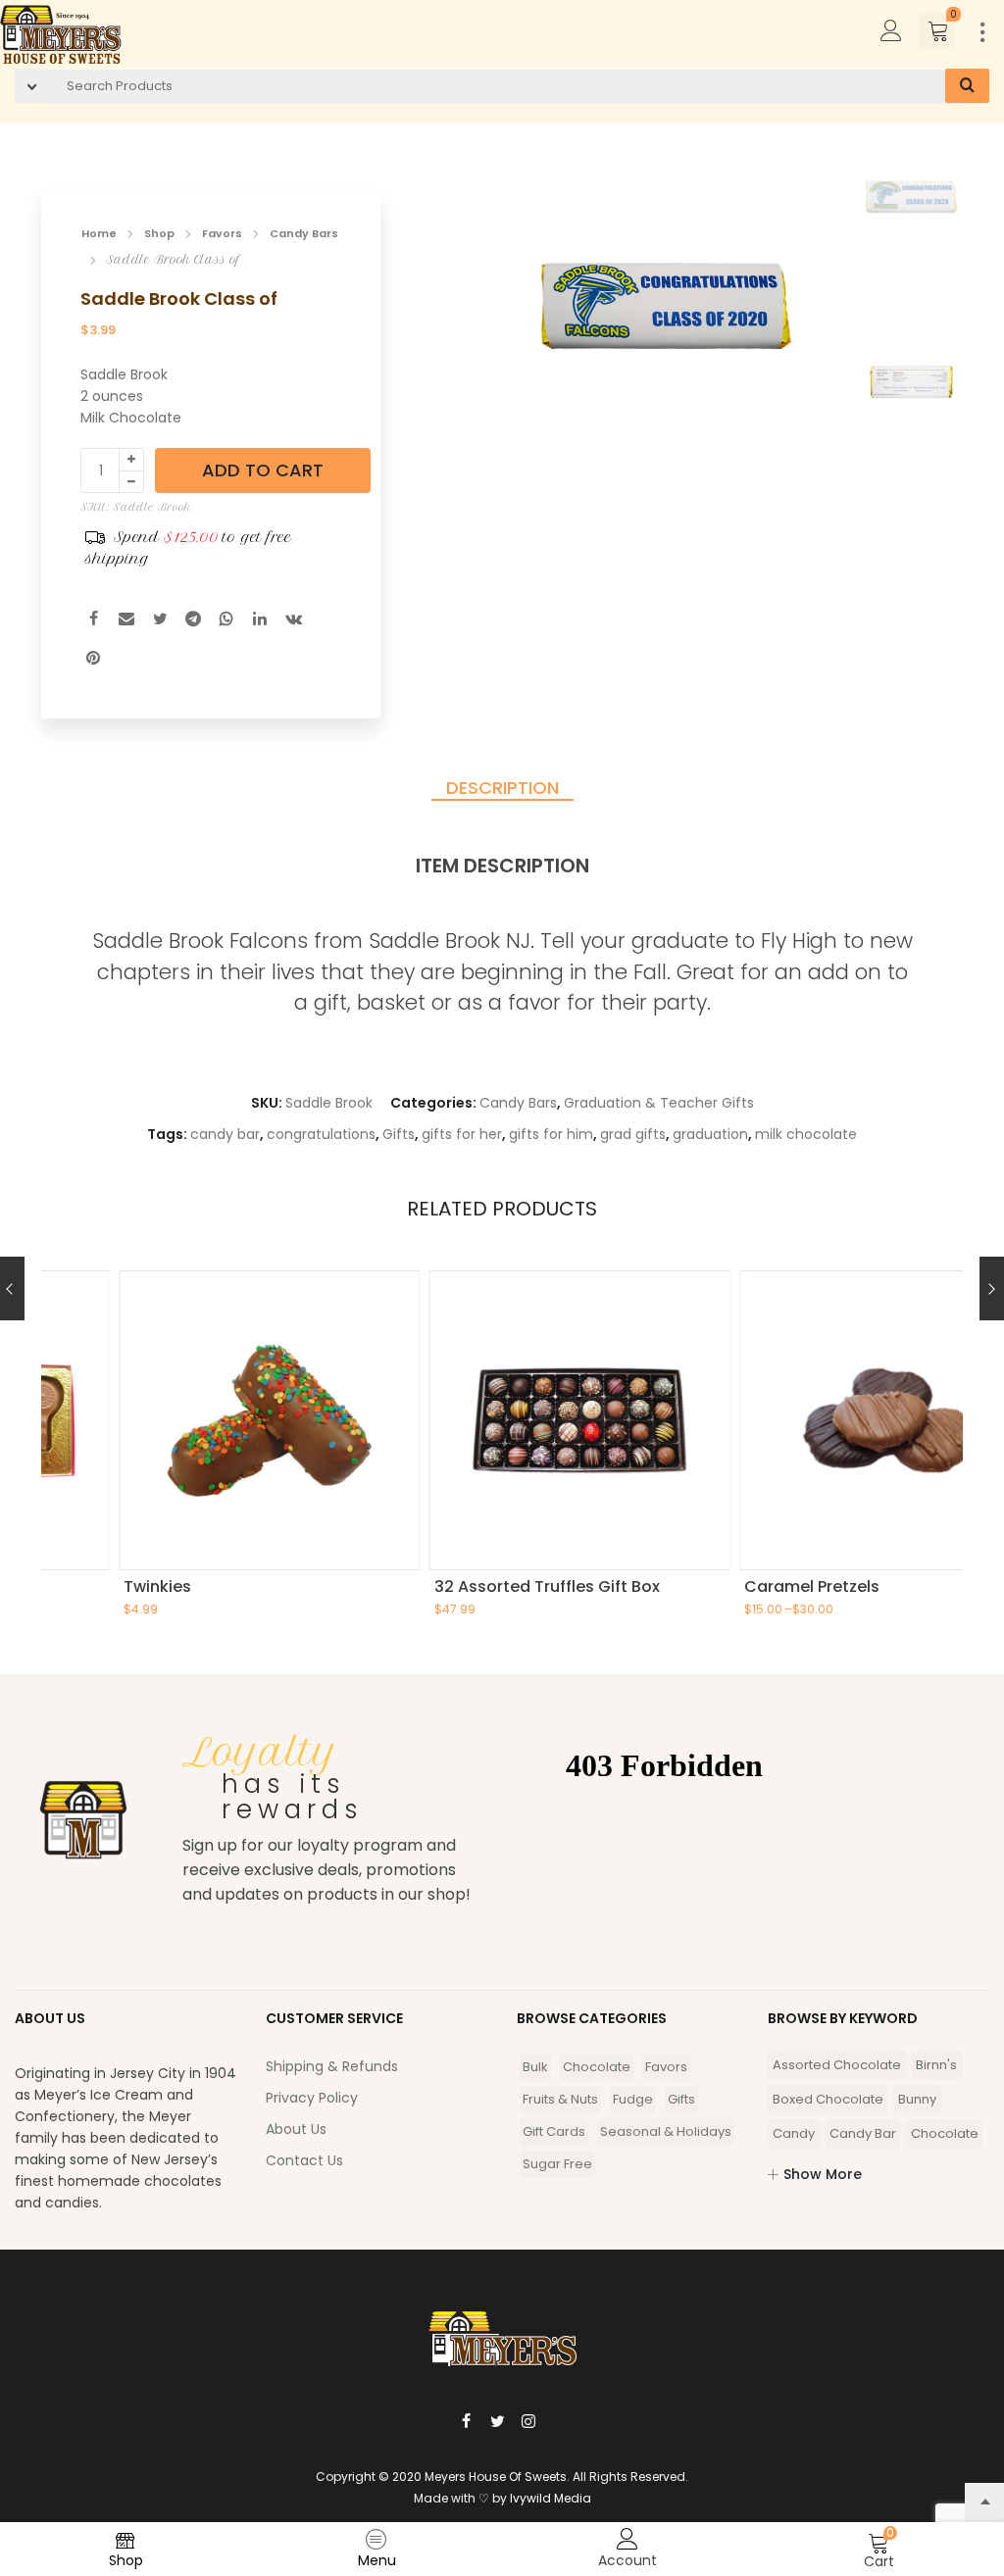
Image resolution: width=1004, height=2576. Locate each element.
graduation (710, 1134)
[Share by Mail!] (126, 621)
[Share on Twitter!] (160, 621)
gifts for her (462, 1134)
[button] (798, 314)
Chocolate (597, 2067)
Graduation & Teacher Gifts (659, 1103)
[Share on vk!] (293, 621)
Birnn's (936, 2065)
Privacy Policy (312, 2098)
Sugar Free (557, 2164)
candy (794, 2133)
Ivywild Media (551, 2498)
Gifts (399, 1134)
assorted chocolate (837, 2065)
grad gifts (633, 1134)
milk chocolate (806, 1134)
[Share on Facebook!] (93, 621)
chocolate (945, 2133)
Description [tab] (502, 789)
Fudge (633, 2099)
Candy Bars (304, 233)
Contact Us (304, 2160)
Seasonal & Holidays (666, 2131)
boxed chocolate (828, 2099)
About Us (296, 2129)
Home (99, 233)
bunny (917, 2099)
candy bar (225, 1134)
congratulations (321, 1134)
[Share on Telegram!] (193, 621)
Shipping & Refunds (332, 2066)
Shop (159, 233)
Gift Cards (554, 2131)
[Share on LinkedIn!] (260, 621)
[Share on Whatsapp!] (226, 621)
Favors (222, 233)
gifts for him (551, 1134)
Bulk (535, 2067)
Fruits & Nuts (560, 2099)
